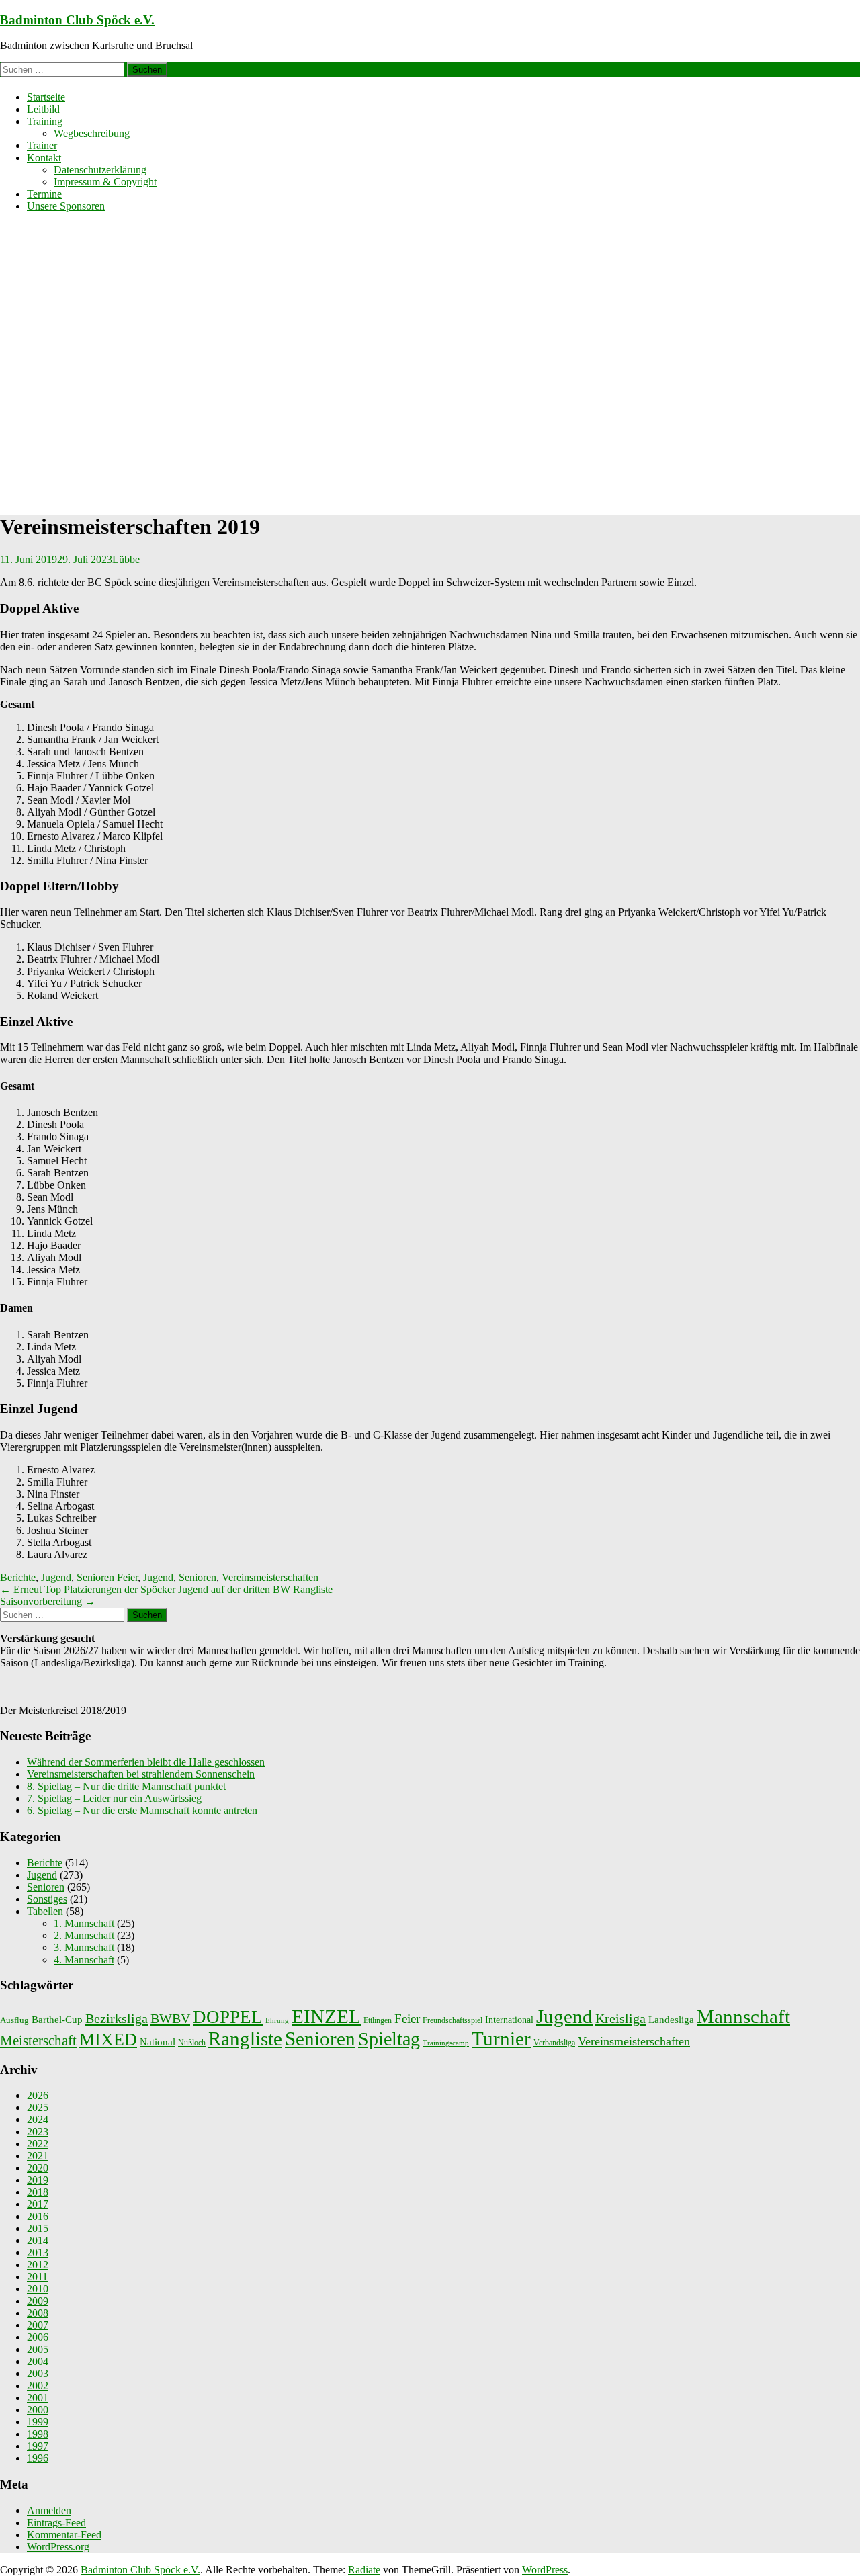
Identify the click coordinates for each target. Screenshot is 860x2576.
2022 (38, 2144)
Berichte (18, 1577)
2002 (38, 2386)
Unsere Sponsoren (66, 206)
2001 (38, 2398)
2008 (38, 2313)
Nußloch (192, 2043)
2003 (38, 2373)
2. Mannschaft (84, 1935)
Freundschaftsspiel (453, 2020)
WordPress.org (58, 2547)
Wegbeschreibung (92, 133)
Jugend (56, 1577)
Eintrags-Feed (56, 2523)
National (158, 2042)
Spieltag (389, 2039)
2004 (38, 2361)
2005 (38, 2349)
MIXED (108, 2040)
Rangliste (245, 2038)
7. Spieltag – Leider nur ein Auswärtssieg (114, 1798)
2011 (37, 2277)
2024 (38, 2119)
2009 (38, 2301)
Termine (44, 194)
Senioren (95, 1577)
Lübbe (126, 559)
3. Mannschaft (84, 1947)
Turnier (501, 2038)
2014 (38, 2240)
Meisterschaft (38, 2041)
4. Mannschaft (84, 1960)
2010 (38, 2289)
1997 (38, 2446)
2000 (38, 2410)
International (509, 2020)
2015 (38, 2228)
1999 (38, 2422)
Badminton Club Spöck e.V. (77, 20)
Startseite (46, 97)
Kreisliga (620, 2018)
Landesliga (671, 2019)
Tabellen (45, 1911)
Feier (127, 1577)
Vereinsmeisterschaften (270, 1577)
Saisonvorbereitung (48, 1601)
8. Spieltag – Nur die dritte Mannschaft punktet (126, 1786)
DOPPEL (228, 2017)
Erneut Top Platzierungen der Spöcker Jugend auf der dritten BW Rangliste (166, 1589)
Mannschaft (743, 2017)
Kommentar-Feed (64, 2535)
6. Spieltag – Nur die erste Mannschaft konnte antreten (142, 1810)
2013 (38, 2252)
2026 (38, 2095)
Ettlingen (378, 2020)
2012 (38, 2265)
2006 (38, 2337)
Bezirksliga (117, 2018)
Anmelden (49, 2510)
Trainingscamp (446, 2043)
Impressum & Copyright (105, 182)
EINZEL (326, 2016)
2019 (38, 2180)
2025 (38, 2107)
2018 (38, 2192)
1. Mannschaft (84, 1923)
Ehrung (277, 2021)
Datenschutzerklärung (100, 170)
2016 (38, 2216)
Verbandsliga (554, 2043)
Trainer (42, 145)
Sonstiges (47, 1899)
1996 (38, 2458)
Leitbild (43, 109)
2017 (38, 2204)
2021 (38, 2156)
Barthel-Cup (57, 2020)
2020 (38, 2168)
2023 (38, 2132)
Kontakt (44, 158)
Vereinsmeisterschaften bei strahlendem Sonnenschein (141, 1774)
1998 (38, 2434)
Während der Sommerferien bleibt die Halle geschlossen (146, 1762)
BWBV (170, 2018)
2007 (38, 2325)
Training (45, 121)
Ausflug (14, 2020)
